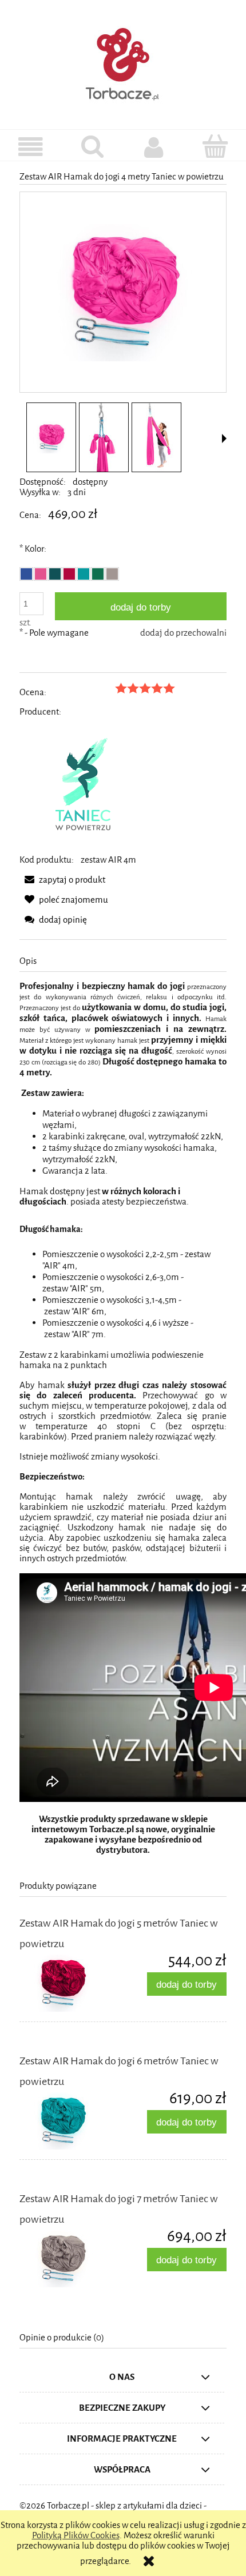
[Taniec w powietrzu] (84, 785)
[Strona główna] (123, 62)
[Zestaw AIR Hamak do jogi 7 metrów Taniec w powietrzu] (71, 2259)
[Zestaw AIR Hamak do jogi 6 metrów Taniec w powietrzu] (71, 2121)
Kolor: (33, 549)
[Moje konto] (154, 147)
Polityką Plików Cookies (76, 2535)
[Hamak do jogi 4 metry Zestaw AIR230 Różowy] (51, 438)
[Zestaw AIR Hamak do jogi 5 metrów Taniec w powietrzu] (71, 1983)
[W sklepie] (31, 147)
